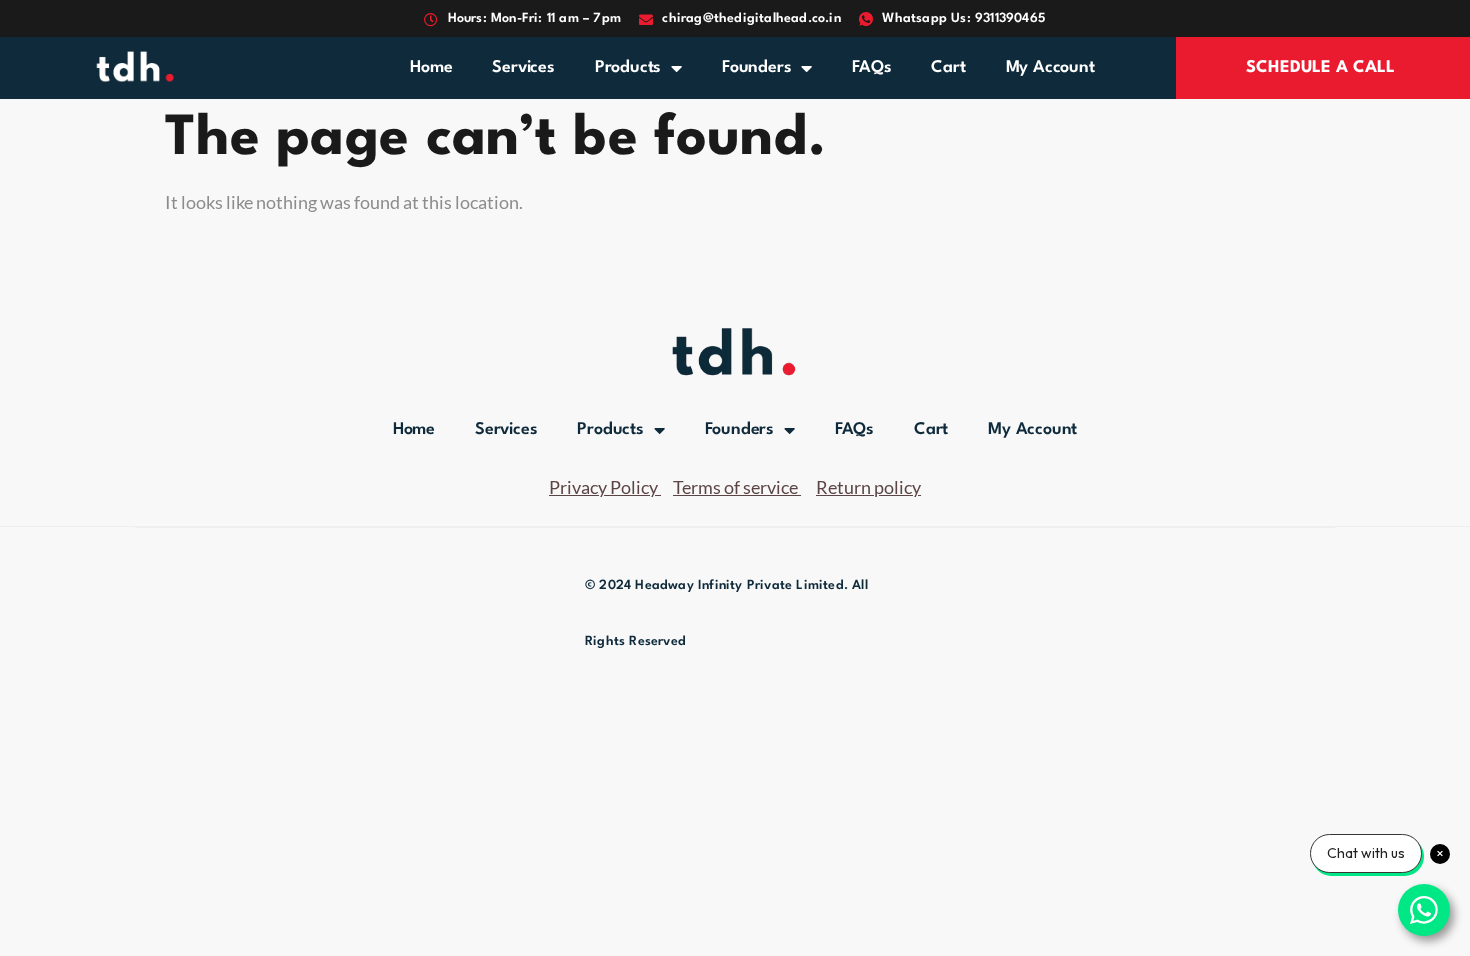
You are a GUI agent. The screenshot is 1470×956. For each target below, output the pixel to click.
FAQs (871, 67)
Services (523, 67)
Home (431, 67)
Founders (756, 67)
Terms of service (735, 487)
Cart (948, 67)
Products (628, 67)
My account (1050, 67)
